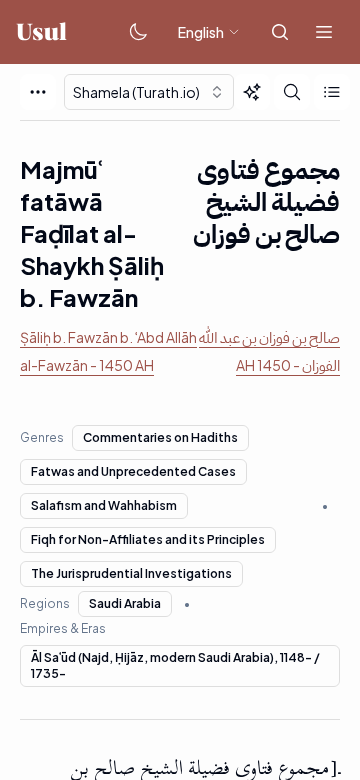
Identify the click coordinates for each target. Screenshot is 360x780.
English (201, 32)
